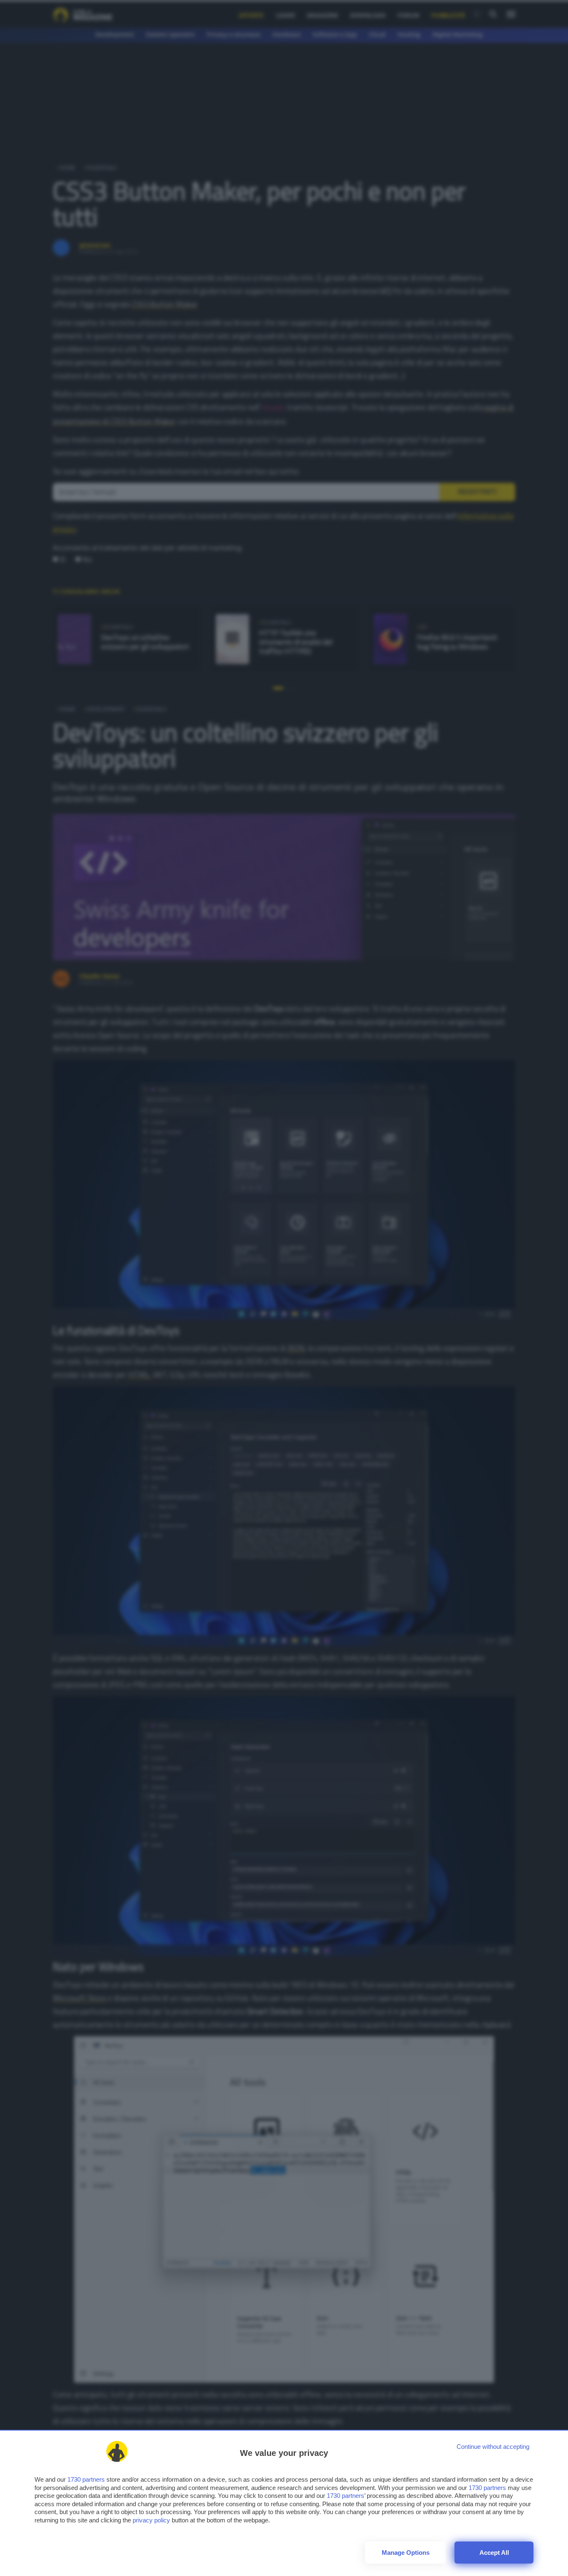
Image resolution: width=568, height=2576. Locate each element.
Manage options (406, 2553)
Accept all (494, 2553)
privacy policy (151, 2520)
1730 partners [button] (86, 2479)
